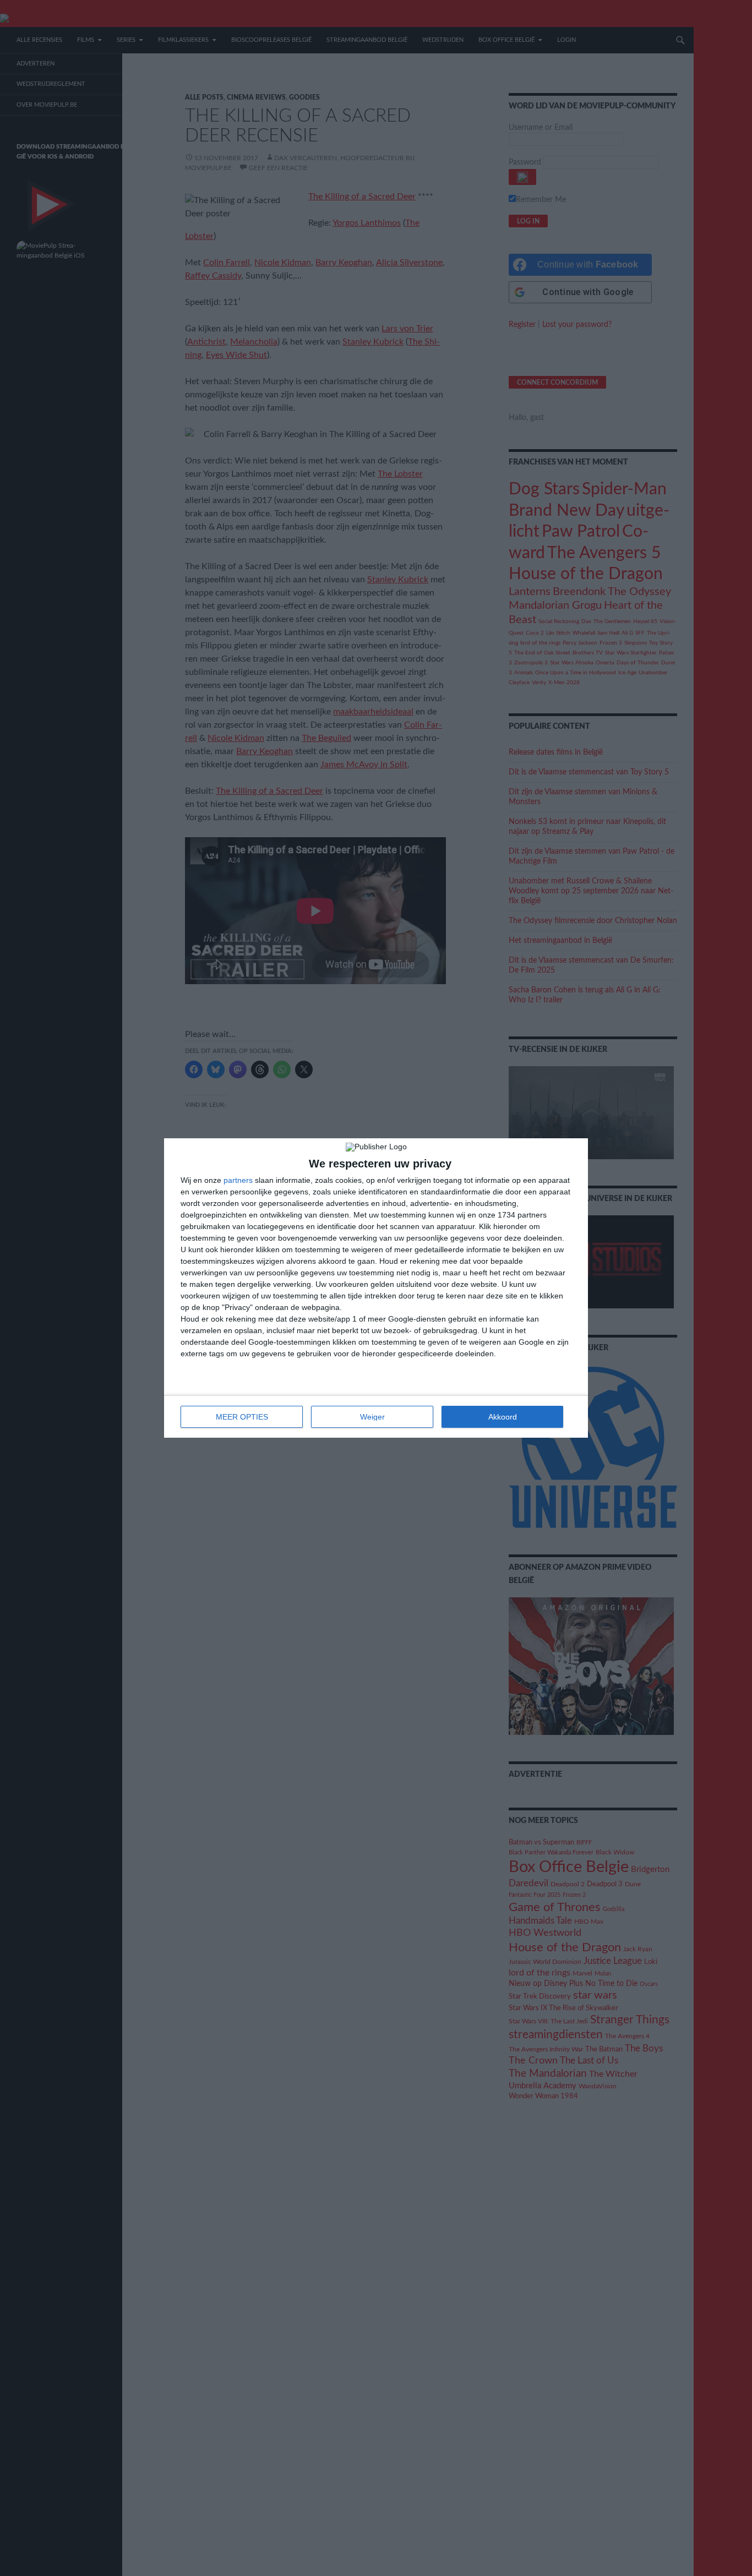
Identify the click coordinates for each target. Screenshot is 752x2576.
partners (238, 1180)
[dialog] (376, 1288)
